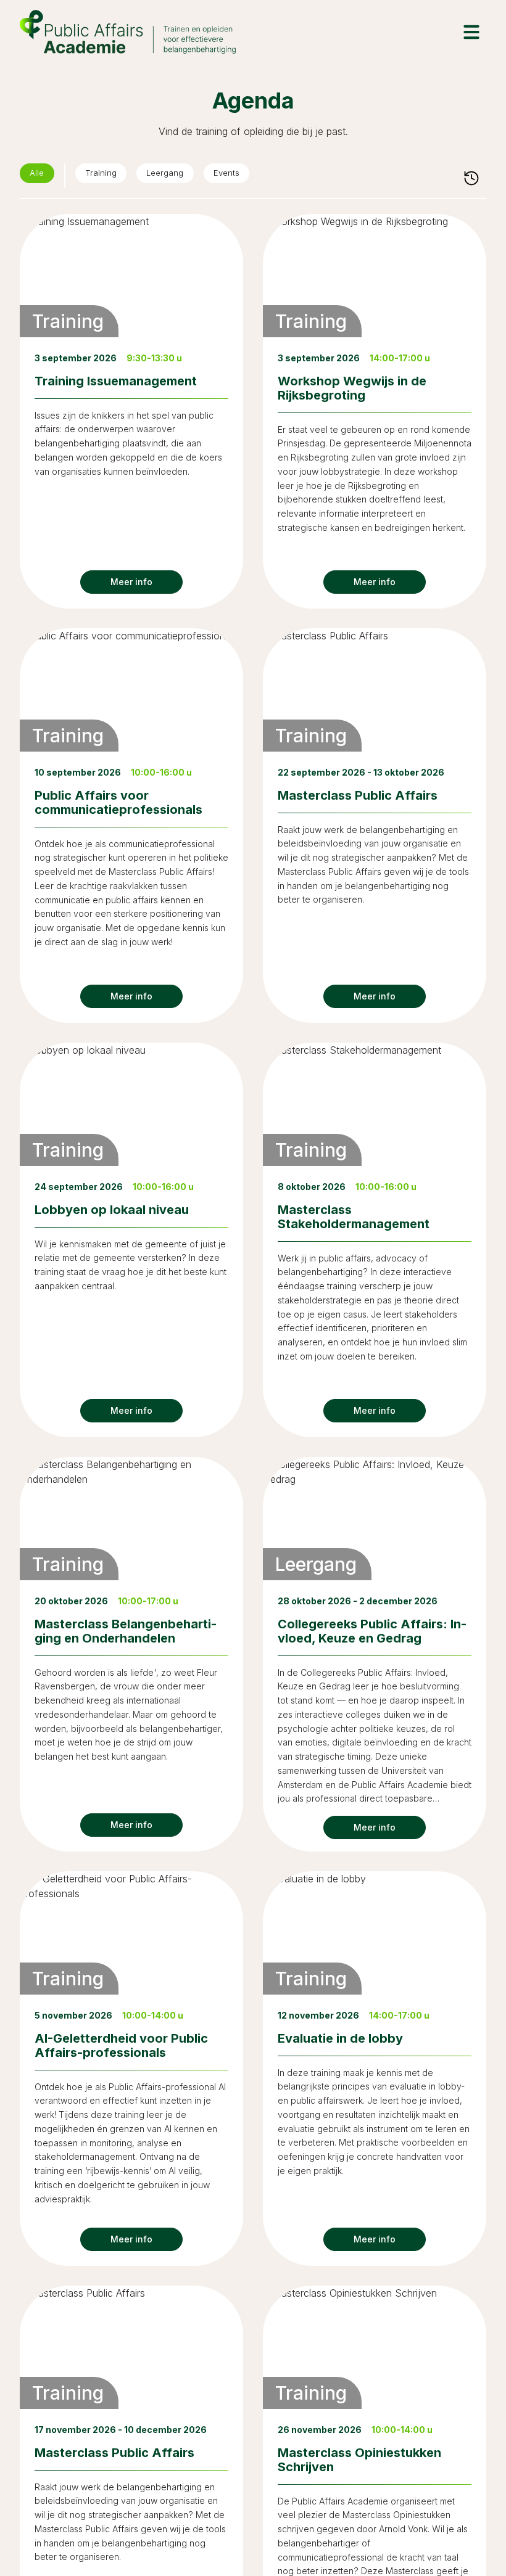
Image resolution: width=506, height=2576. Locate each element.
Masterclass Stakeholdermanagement (354, 1217)
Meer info (131, 582)
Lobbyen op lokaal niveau (112, 1210)
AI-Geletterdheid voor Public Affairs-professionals (121, 2045)
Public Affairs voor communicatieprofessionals (118, 802)
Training (110, 176)
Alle (40, 176)
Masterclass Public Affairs (358, 795)
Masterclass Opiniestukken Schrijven (359, 2460)
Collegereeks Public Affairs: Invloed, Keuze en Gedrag (372, 1631)
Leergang (183, 176)
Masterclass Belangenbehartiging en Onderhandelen (126, 1631)
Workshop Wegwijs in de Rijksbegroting (352, 388)
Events (254, 176)
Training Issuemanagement (116, 381)
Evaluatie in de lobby (340, 2038)
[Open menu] (471, 32)
